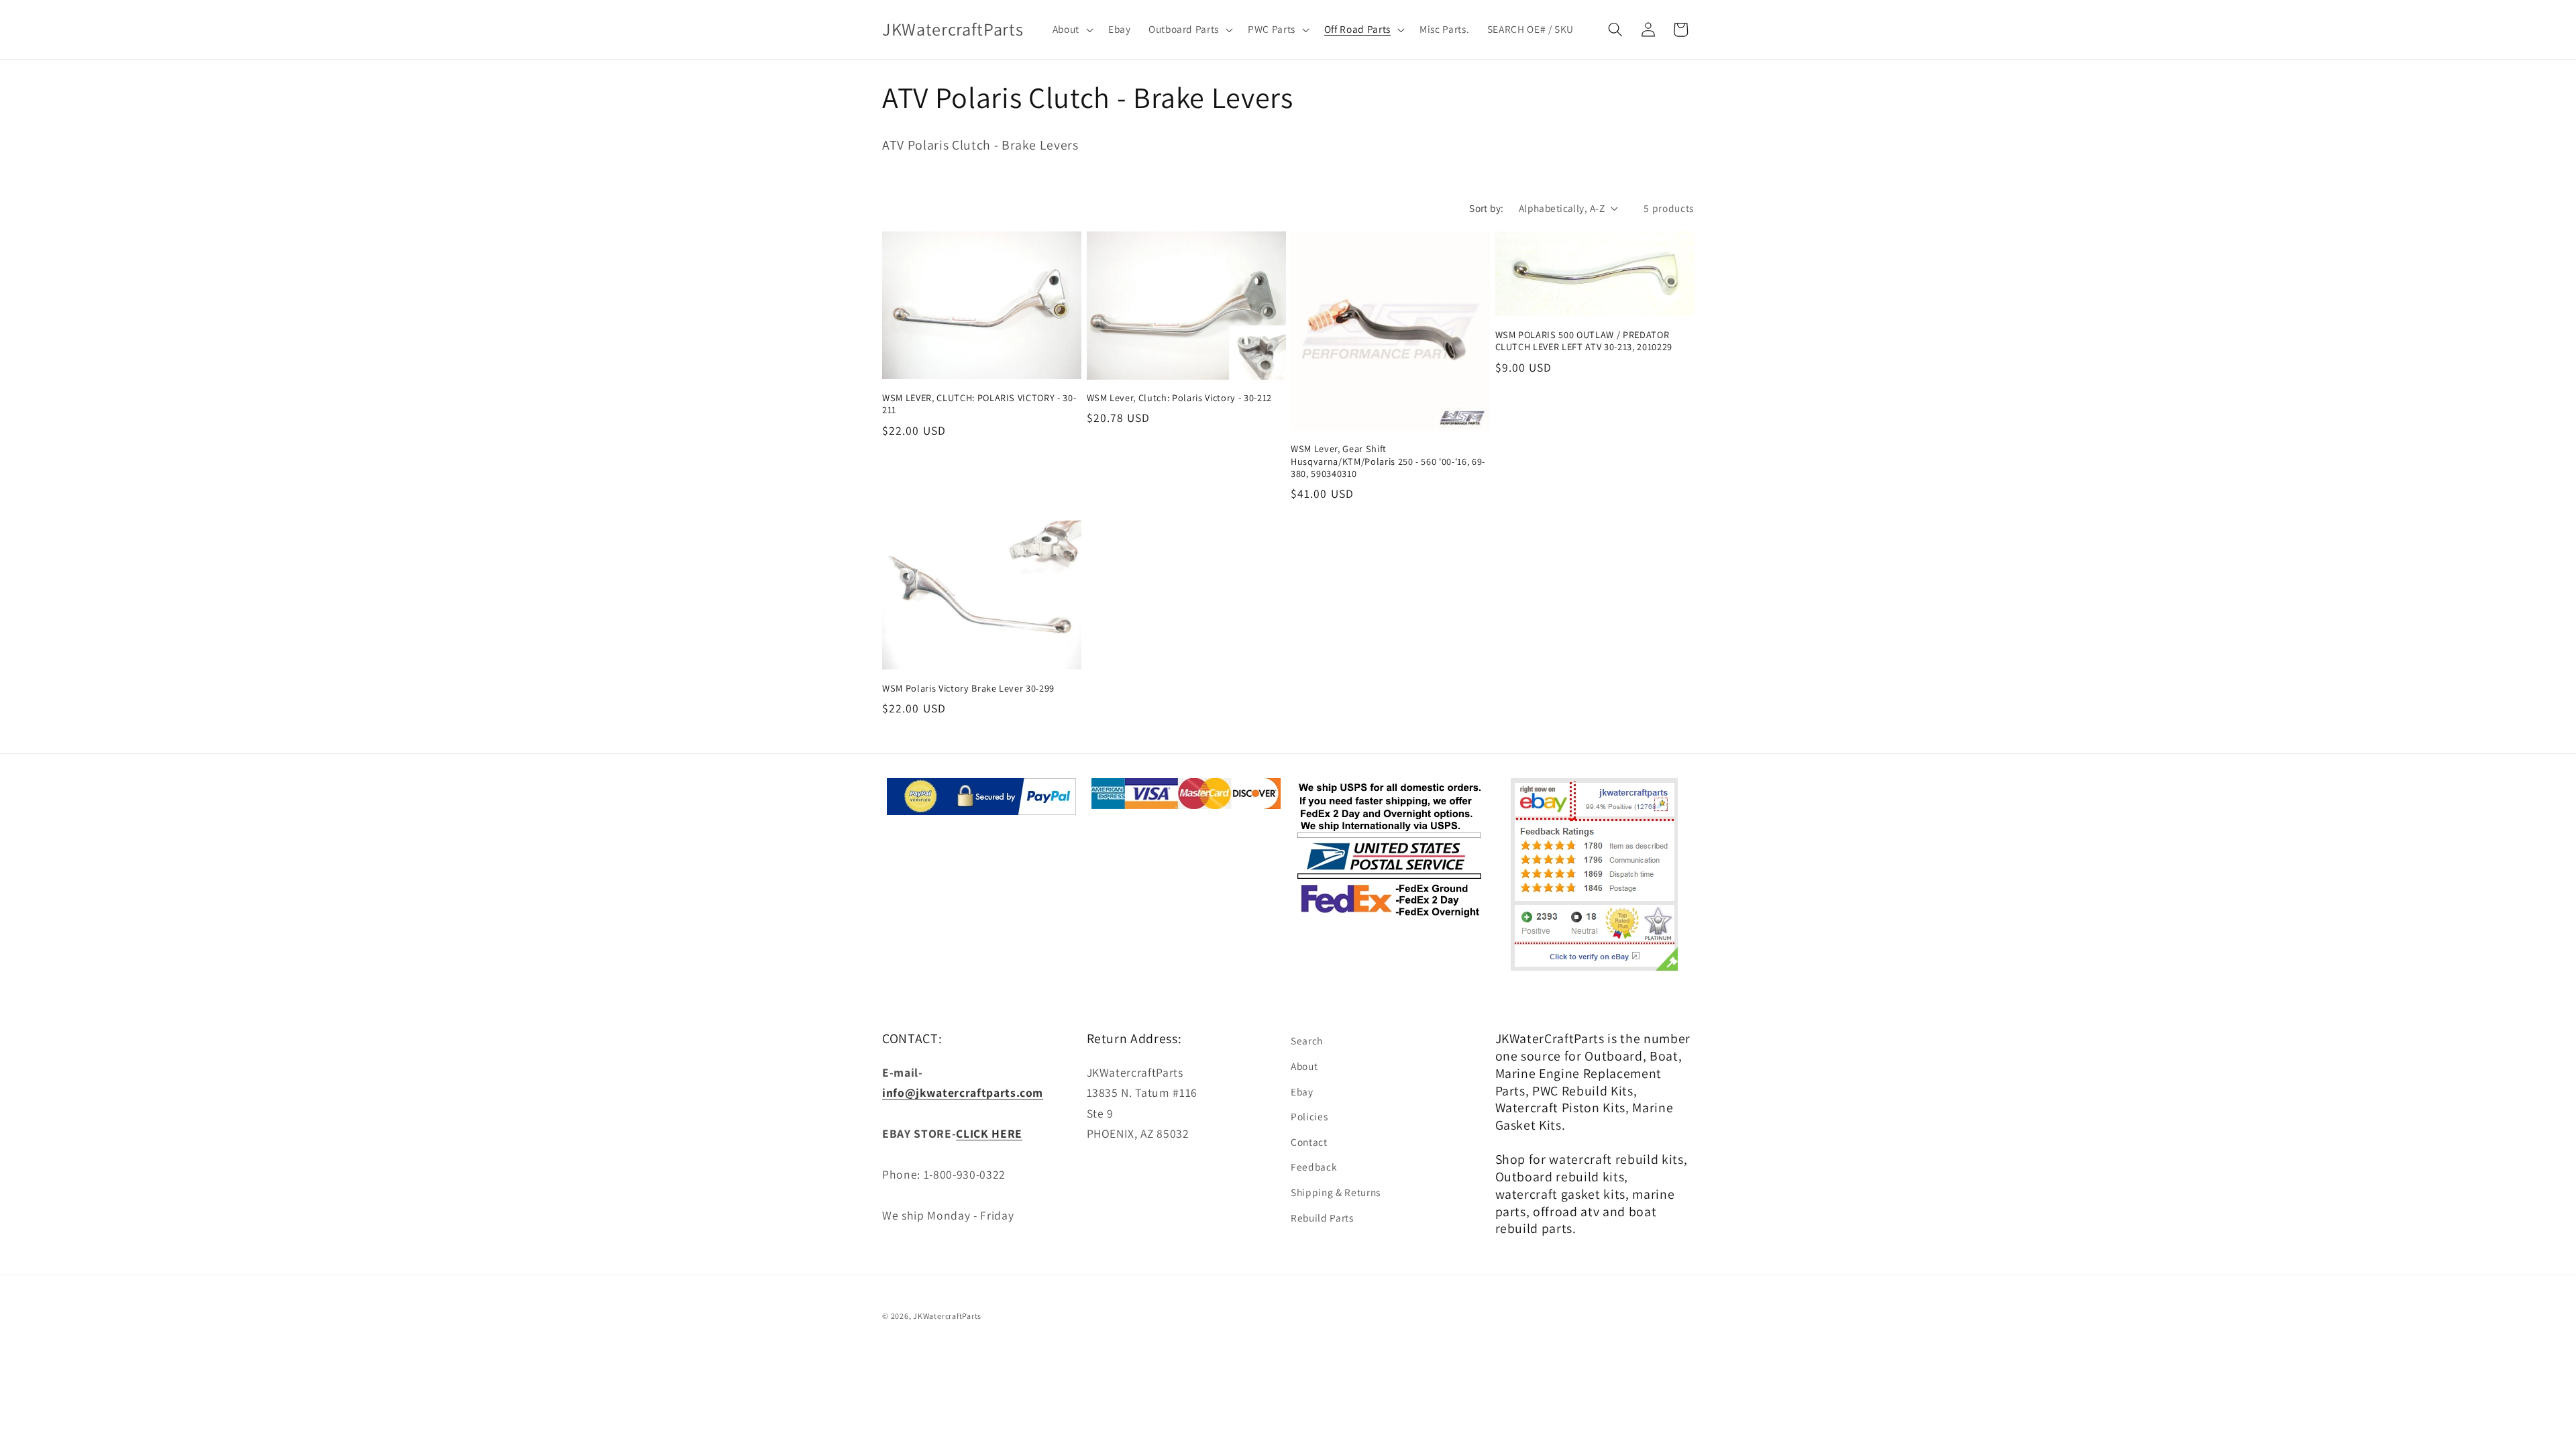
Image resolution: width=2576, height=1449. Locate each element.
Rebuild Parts (1322, 1218)
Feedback (1314, 1167)
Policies (1309, 1116)
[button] (1071, 30)
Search (1307, 1040)
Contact (1309, 1142)
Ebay (1302, 1091)
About (1304, 1066)
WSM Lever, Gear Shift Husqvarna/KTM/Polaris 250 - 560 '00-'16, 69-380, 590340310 (1388, 461)
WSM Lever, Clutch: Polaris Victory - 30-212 (1179, 398)
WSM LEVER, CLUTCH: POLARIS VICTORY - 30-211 (979, 404)
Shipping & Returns (1336, 1192)
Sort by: (1487, 208)
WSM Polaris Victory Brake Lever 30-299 (968, 688)
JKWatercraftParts (947, 1316)
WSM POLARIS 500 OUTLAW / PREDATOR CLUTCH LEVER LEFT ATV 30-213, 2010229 (1584, 341)
